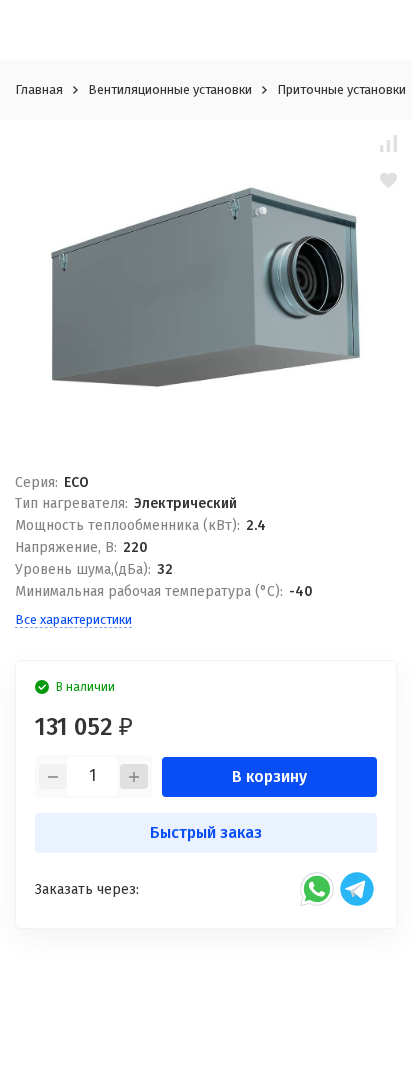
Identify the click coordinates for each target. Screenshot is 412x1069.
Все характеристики (73, 619)
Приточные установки (341, 89)
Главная (39, 89)
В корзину (269, 776)
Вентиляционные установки (170, 89)
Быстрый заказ (206, 832)
